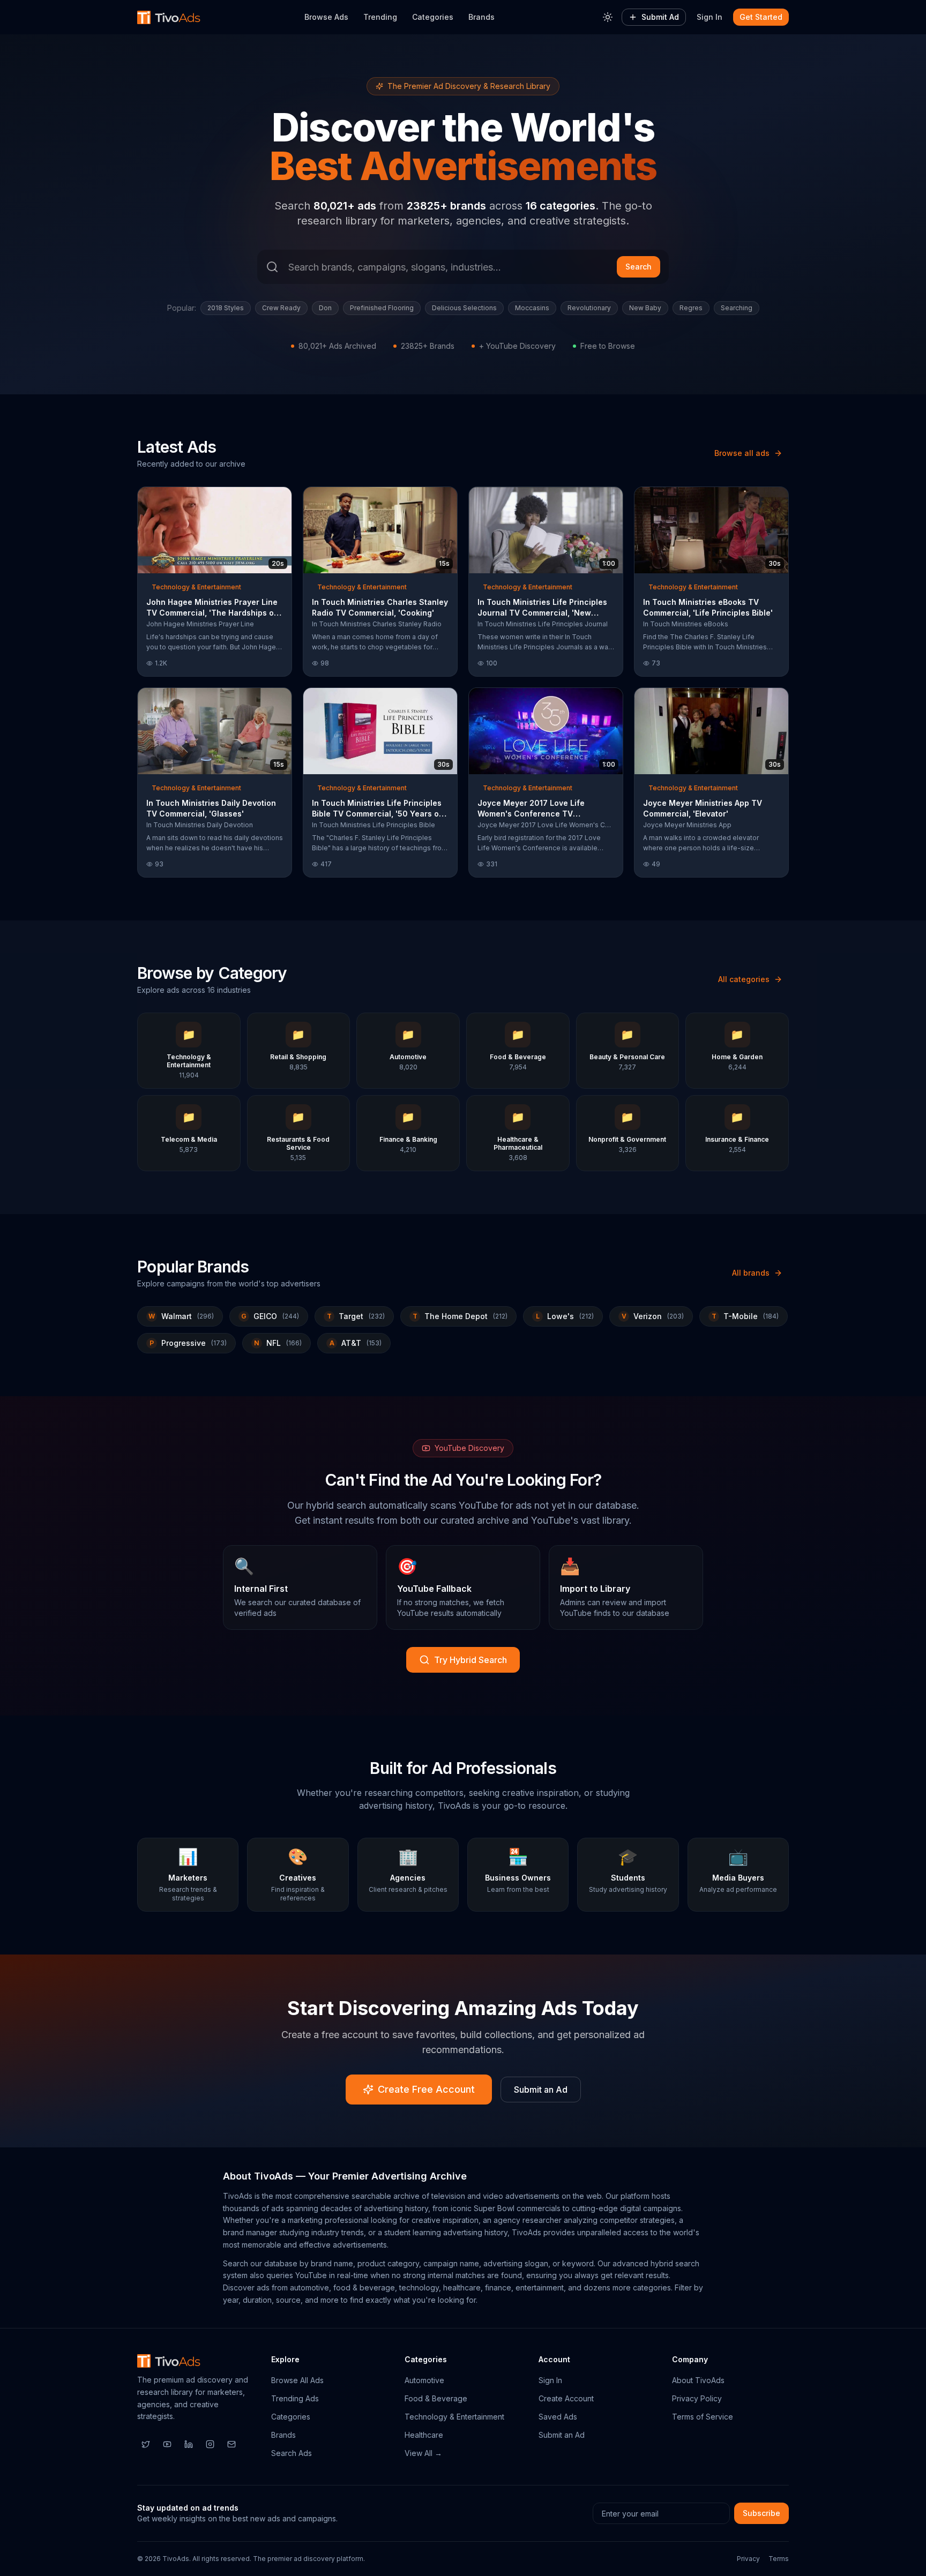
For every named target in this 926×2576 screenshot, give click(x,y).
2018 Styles (226, 308)
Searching (737, 308)
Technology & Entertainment (454, 2417)
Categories (433, 17)
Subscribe (761, 2513)
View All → (423, 2453)
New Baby (645, 308)
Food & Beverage (436, 2398)
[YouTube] (167, 2444)
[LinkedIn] (189, 2444)
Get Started (761, 17)
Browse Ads (326, 17)
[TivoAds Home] (169, 17)
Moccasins (532, 308)
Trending (380, 17)
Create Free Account (426, 2089)
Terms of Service (703, 2417)
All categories (744, 979)
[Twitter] (146, 2444)
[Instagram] (210, 2444)
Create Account (566, 2398)
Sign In (710, 17)
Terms (779, 2559)
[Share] (280, 498)
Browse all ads (742, 453)
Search (639, 267)
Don (325, 308)
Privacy (748, 2559)
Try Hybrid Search (471, 1660)
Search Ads (292, 2453)
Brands (481, 17)
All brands (751, 1273)
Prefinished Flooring (382, 308)
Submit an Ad (541, 2090)
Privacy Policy (697, 2398)
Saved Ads (558, 2417)
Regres (691, 308)
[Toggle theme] (608, 17)
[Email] (231, 2444)
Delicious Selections (464, 308)
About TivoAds (698, 2380)
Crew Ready (281, 308)
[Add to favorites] (264, 498)
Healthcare (424, 2435)
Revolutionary (589, 308)
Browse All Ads (297, 2380)
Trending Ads (295, 2398)
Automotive (424, 2380)
